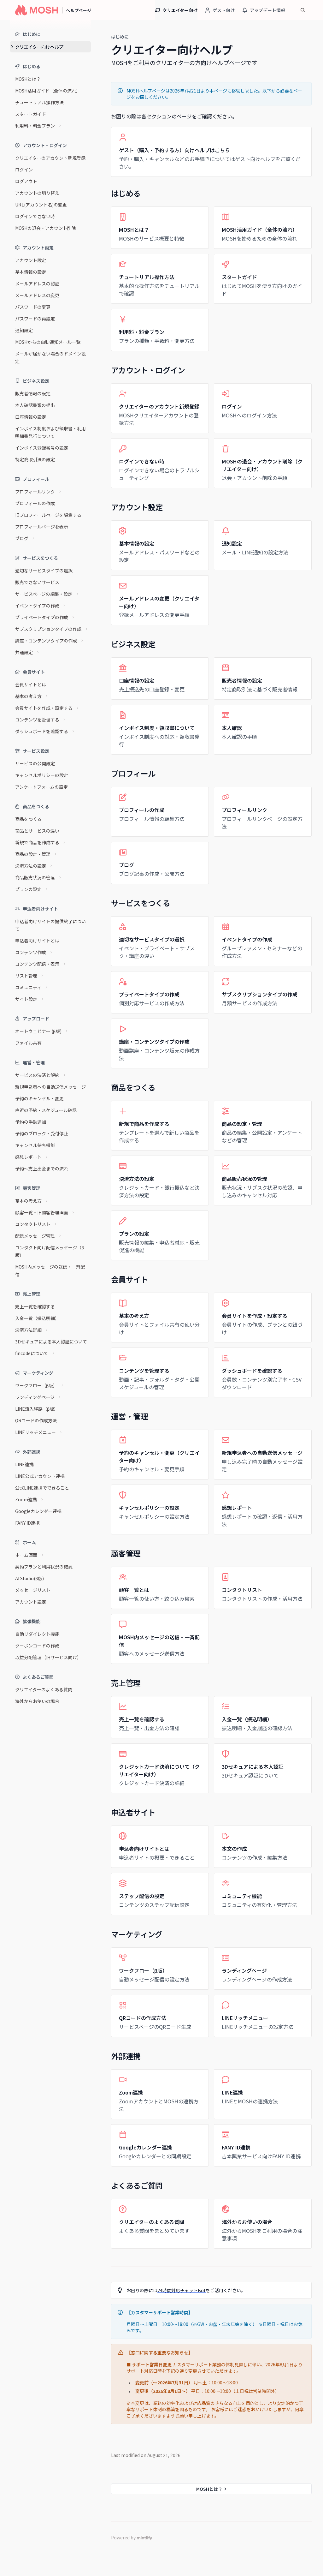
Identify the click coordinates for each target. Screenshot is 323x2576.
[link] (211, 152)
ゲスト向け (224, 10)
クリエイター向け (180, 10)
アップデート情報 (267, 10)
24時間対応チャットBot (182, 2290)
